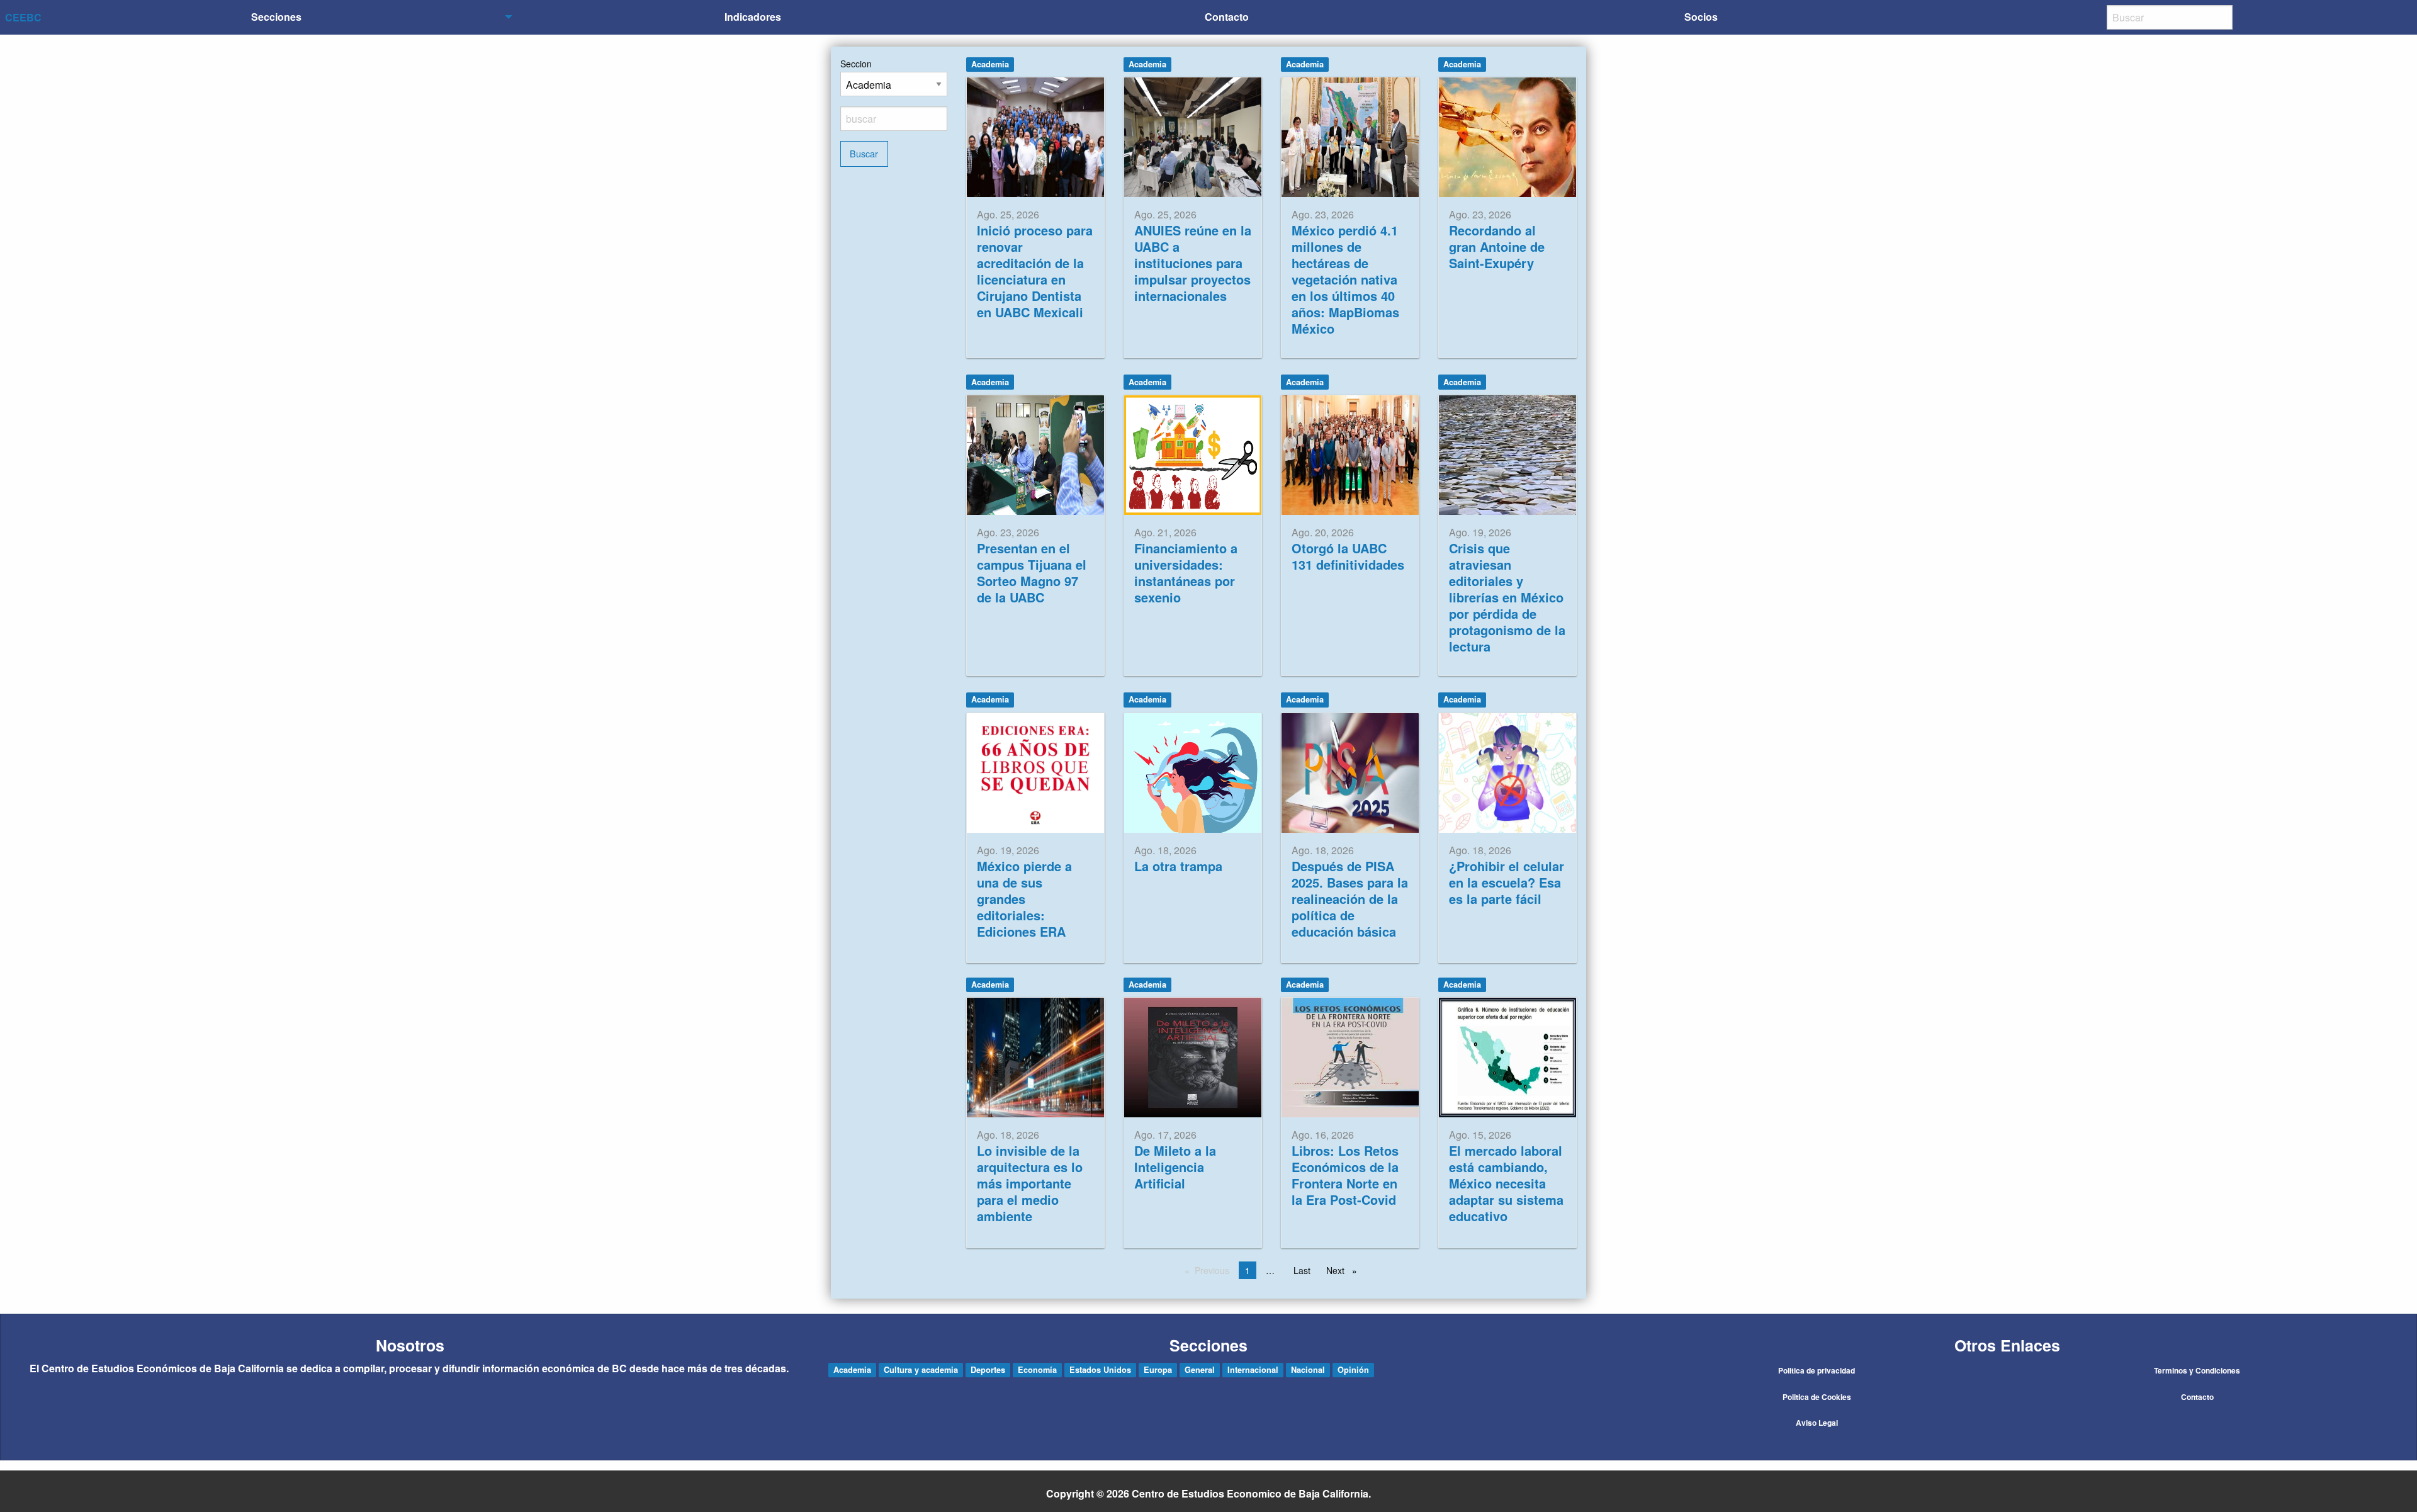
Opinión (1353, 1370)
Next (1345, 1270)
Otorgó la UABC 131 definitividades (1348, 556)
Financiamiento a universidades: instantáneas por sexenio (1186, 573)
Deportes (988, 1370)
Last (1302, 1270)
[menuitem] (279, 17)
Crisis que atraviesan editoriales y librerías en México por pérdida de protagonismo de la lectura (1507, 597)
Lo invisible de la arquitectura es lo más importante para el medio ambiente (1030, 1183)
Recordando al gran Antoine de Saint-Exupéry (1497, 246)
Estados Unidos (1100, 1370)
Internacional (1253, 1370)
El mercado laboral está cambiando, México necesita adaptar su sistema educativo (1506, 1183)
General (1200, 1370)
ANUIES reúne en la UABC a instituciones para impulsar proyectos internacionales (1193, 263)
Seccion (856, 64)
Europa (1158, 1370)
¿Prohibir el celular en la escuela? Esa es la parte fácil (1507, 882)
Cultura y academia (921, 1370)
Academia (990, 64)
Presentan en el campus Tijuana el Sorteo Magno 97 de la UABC (1032, 573)
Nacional (1308, 1370)
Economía (1037, 1370)
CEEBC (23, 17)
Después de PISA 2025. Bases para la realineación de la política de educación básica (1350, 899)
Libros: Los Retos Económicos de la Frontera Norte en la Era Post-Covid (1345, 1175)
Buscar (864, 153)
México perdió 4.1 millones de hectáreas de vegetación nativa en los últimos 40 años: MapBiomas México (1345, 279)
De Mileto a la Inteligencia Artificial (1175, 1167)
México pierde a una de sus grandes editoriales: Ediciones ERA (1024, 899)
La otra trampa (1178, 866)
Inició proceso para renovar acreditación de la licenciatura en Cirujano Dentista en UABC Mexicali (1035, 271)
